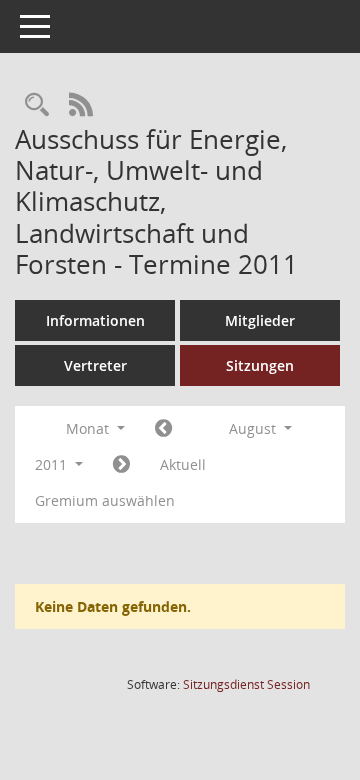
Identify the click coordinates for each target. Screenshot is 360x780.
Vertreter (95, 365)
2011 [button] (53, 464)
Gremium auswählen (105, 500)
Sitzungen (260, 365)
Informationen (95, 320)
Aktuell (183, 464)
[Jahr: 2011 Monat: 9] (121, 465)
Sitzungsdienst (246, 684)
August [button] (254, 428)
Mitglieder (260, 320)
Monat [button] (89, 428)
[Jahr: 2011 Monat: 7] (163, 429)
